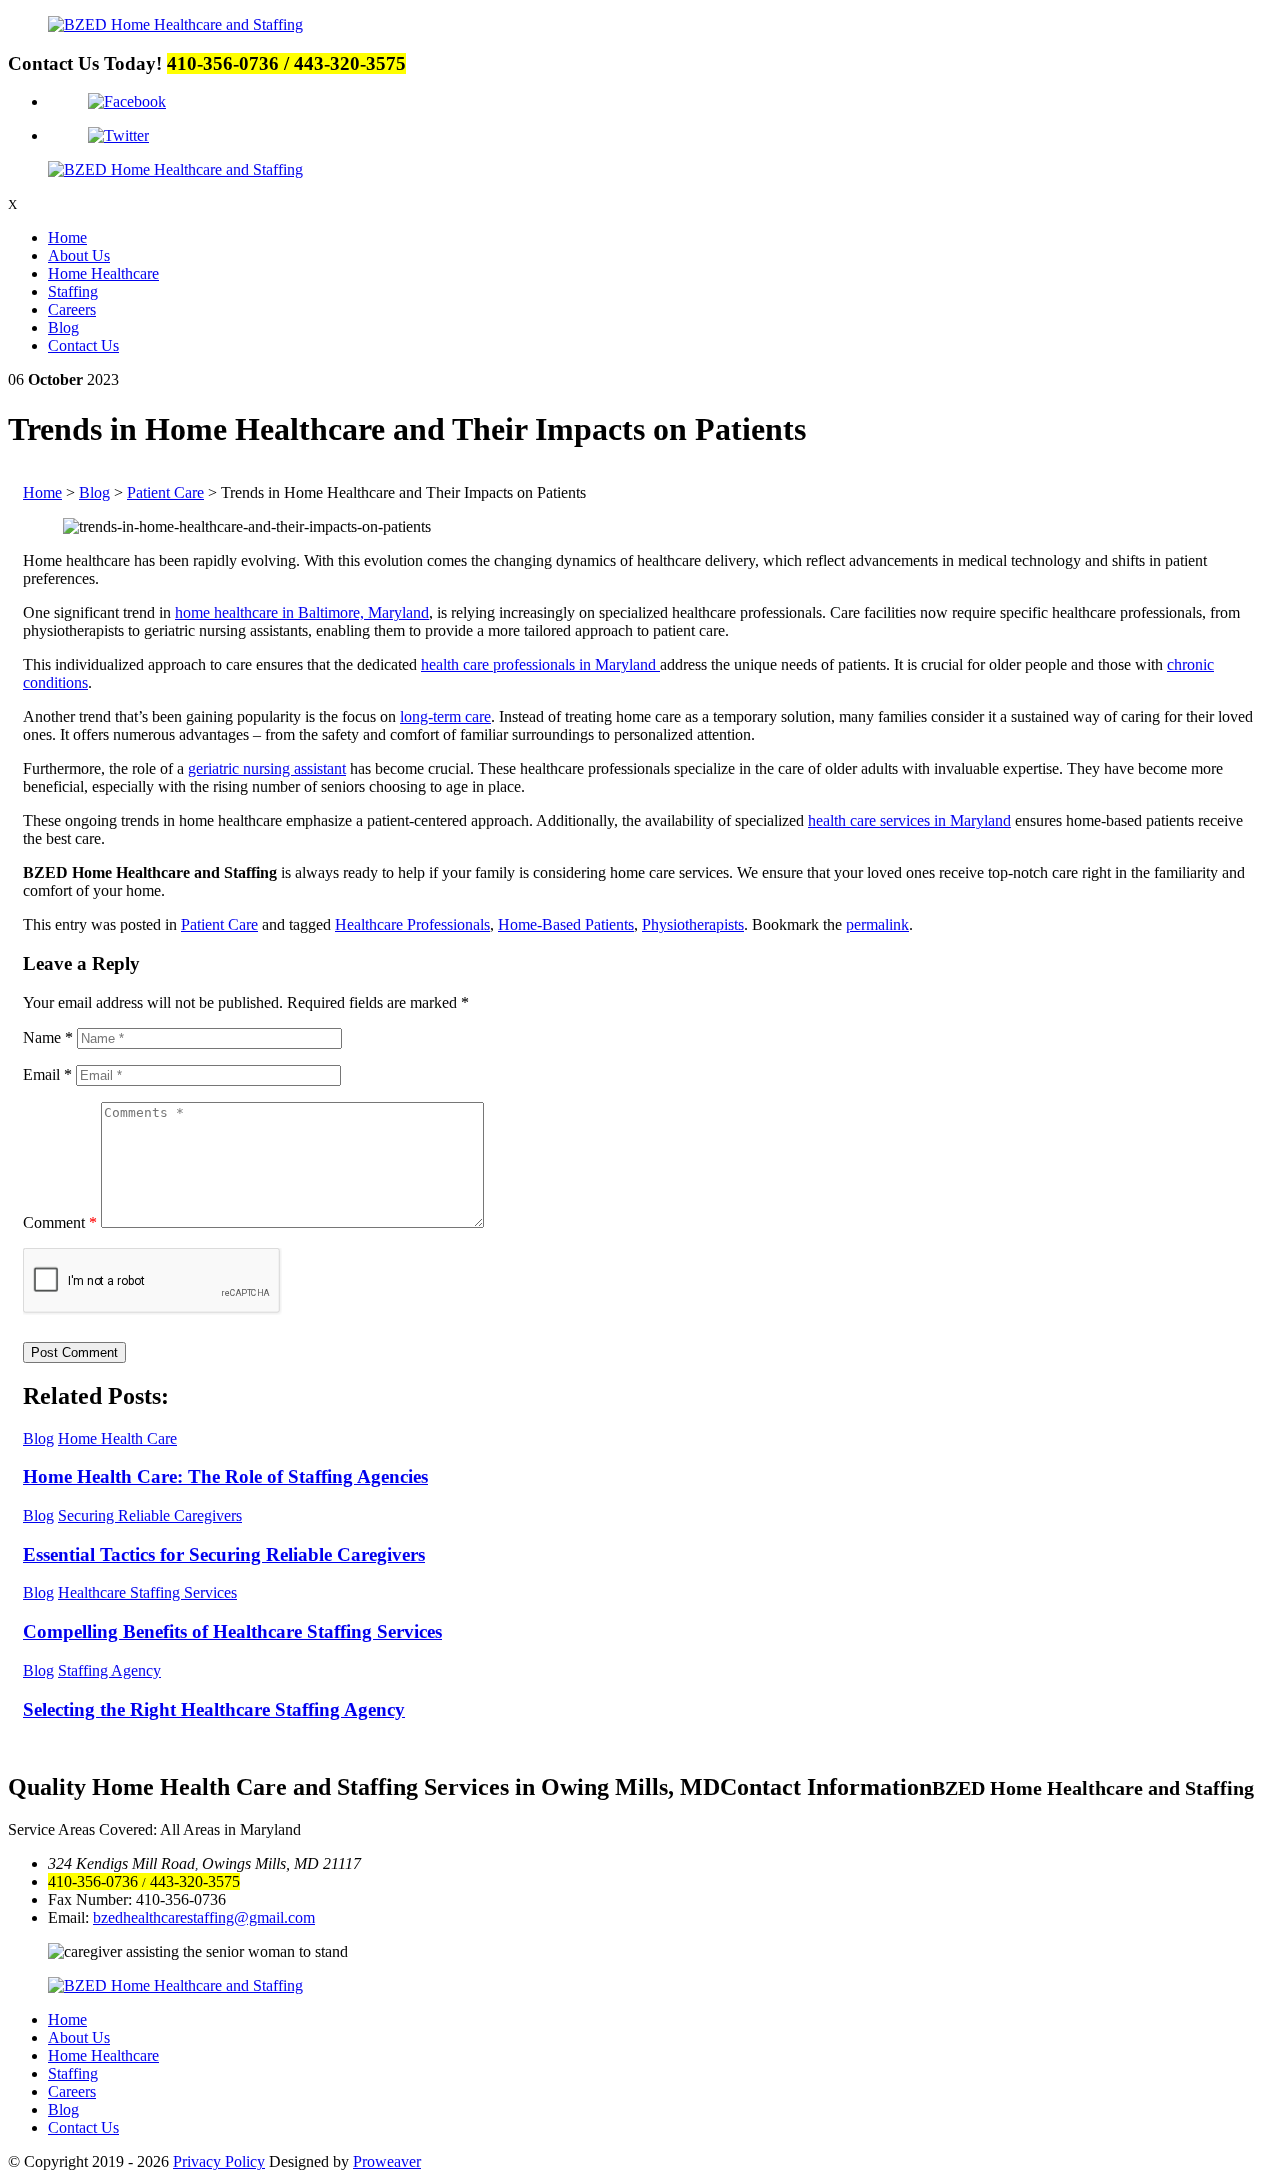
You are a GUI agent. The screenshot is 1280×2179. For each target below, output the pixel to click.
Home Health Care (117, 1438)
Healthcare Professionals (412, 924)
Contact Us (83, 345)
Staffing (73, 291)
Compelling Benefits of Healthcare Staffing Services (232, 1631)
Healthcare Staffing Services (147, 1592)
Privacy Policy (219, 2161)
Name (48, 1037)
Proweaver (387, 2161)
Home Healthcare (103, 273)
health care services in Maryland (909, 820)
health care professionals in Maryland (540, 664)
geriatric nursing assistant (267, 768)
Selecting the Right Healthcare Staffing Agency (214, 1709)
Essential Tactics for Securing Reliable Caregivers (224, 1554)
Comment (60, 1222)
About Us (79, 255)
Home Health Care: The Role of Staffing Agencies (225, 1476)
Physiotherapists (693, 924)
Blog (63, 327)
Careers (72, 309)
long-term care (445, 716)
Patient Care (219, 924)
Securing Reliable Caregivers (150, 1515)
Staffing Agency (109, 1670)
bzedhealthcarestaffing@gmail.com (204, 1917)
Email (47, 1074)
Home (67, 237)
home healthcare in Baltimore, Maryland (302, 612)
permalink (877, 924)
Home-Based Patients (566, 924)
